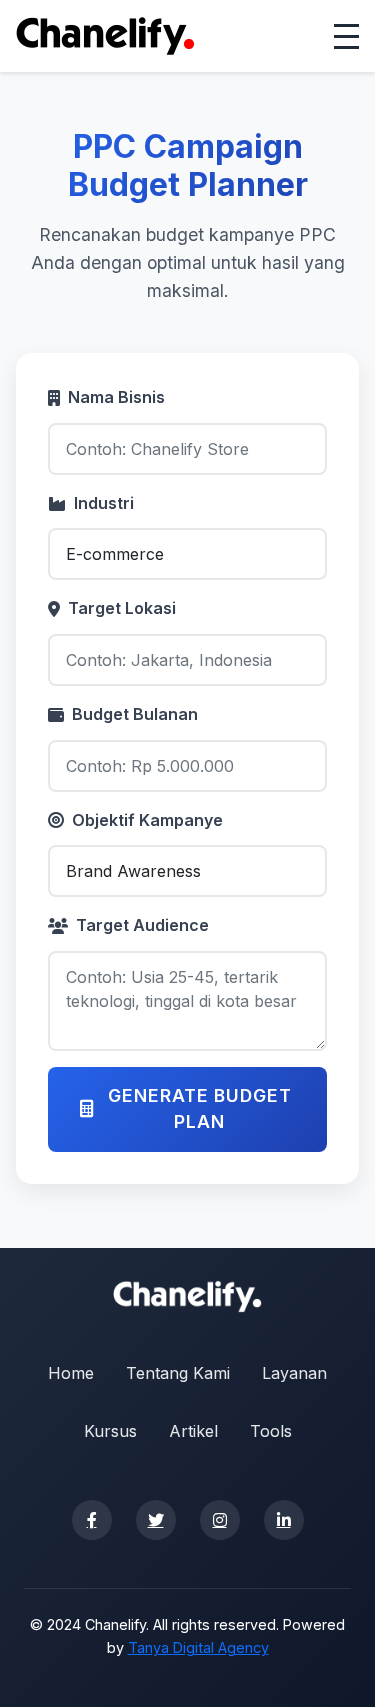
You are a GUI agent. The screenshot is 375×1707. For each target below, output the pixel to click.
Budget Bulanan (135, 714)
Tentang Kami (178, 1373)
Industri (104, 503)
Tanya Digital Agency (198, 1647)
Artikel (193, 1431)
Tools (271, 1431)
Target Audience (142, 925)
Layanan (294, 1373)
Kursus (110, 1431)
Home (71, 1373)
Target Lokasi (122, 608)
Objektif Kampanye (147, 820)
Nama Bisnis (116, 397)
